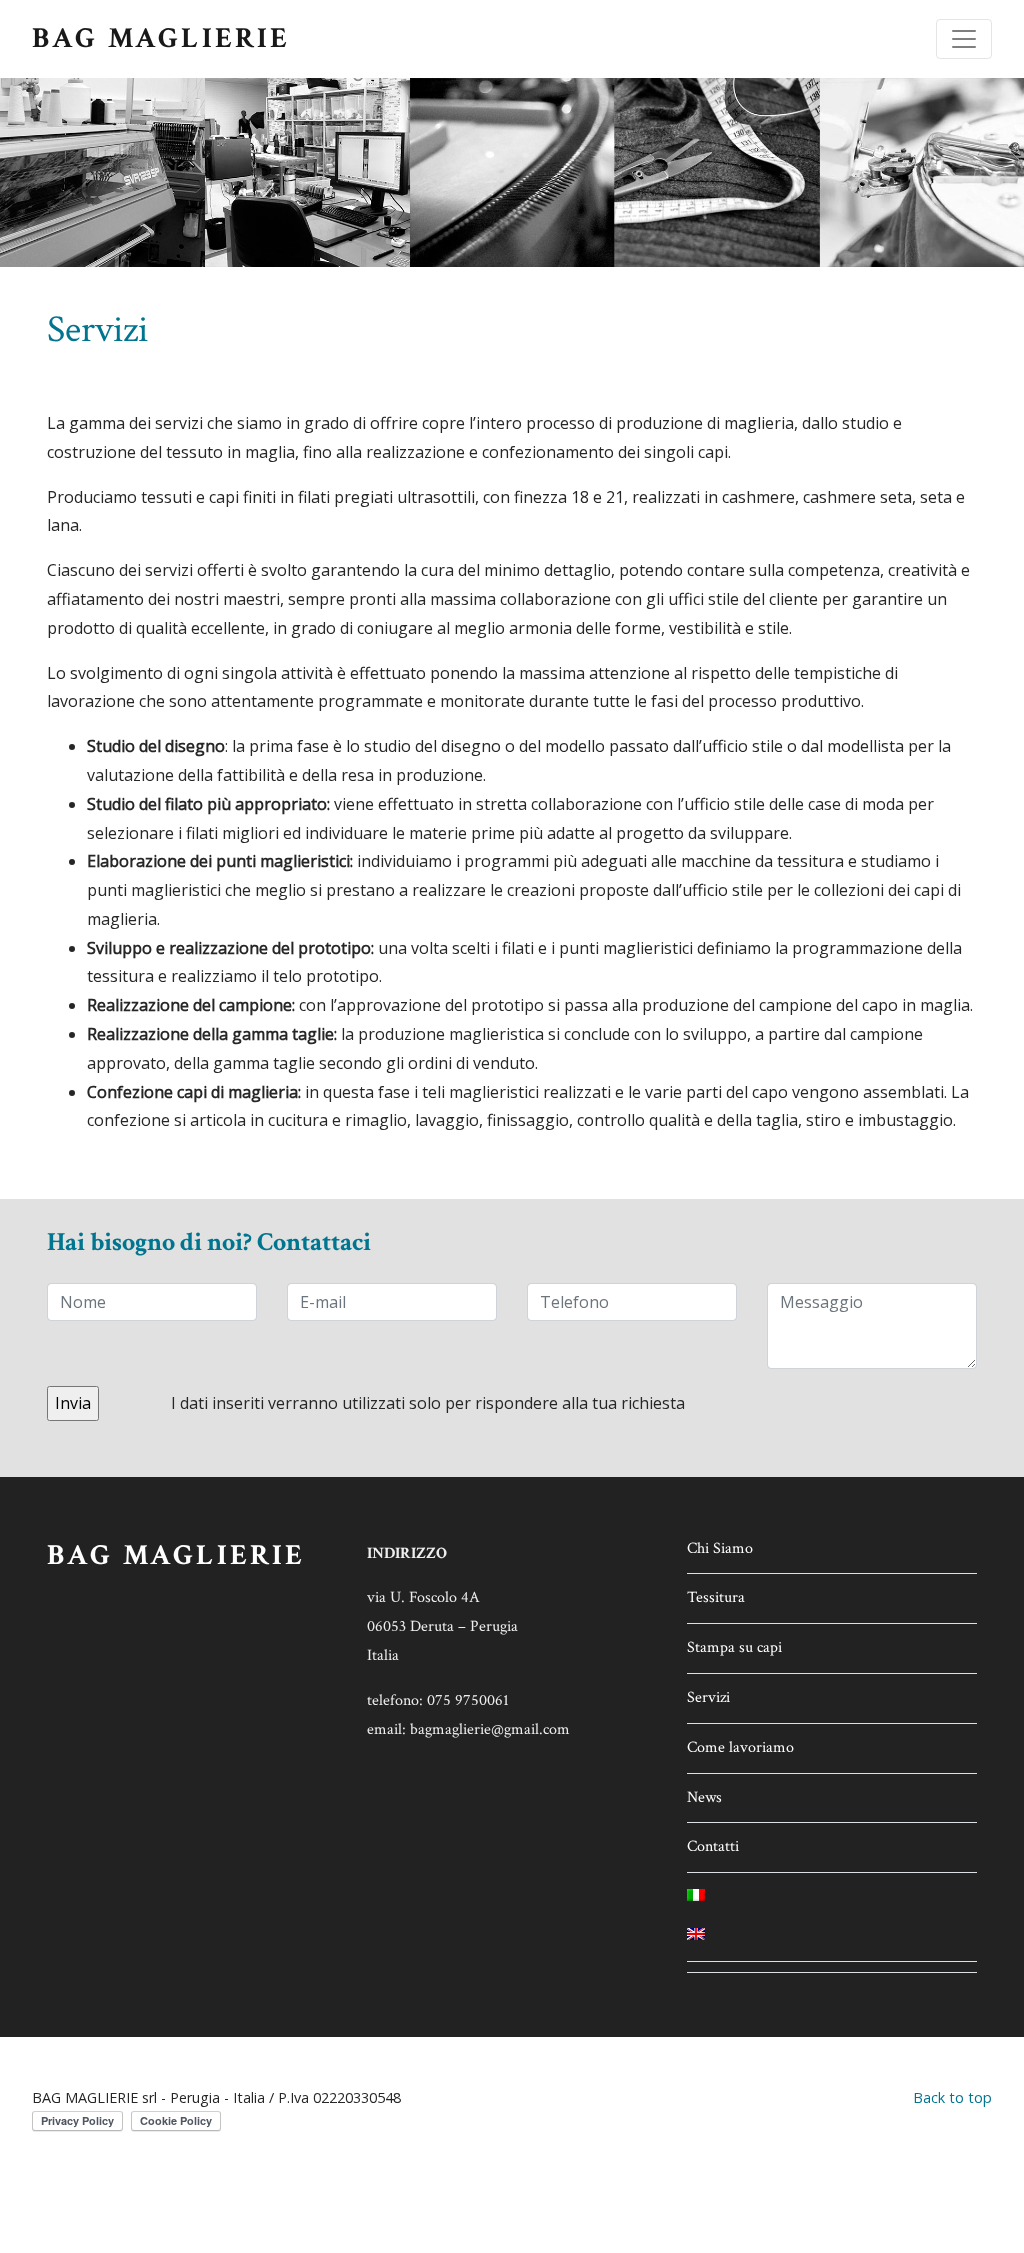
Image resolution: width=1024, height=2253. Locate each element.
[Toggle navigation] (964, 39)
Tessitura (716, 1597)
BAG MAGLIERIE (161, 38)
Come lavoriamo (740, 1747)
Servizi (708, 1697)
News (704, 1797)
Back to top (952, 2097)
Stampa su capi (734, 1647)
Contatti (713, 1846)
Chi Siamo (720, 1548)
